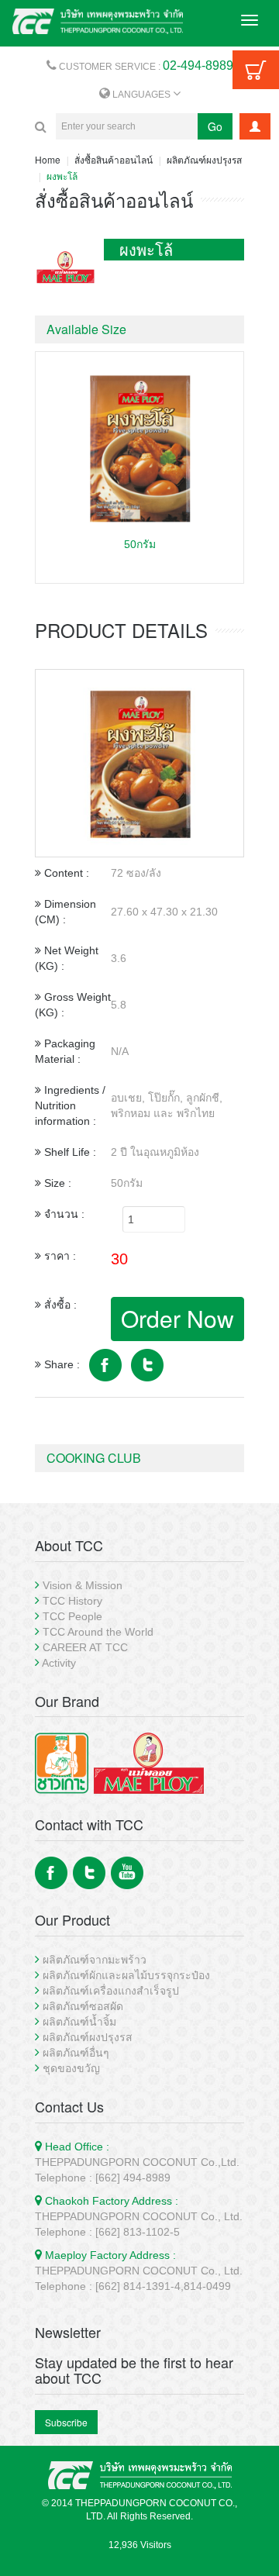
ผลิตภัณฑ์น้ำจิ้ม (79, 2022)
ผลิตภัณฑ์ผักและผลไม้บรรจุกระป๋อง (126, 1975)
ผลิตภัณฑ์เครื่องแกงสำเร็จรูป (111, 1991)
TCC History (72, 1601)
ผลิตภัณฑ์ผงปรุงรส (204, 159)
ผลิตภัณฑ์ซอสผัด (83, 2006)
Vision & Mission (83, 1585)
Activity (59, 1663)
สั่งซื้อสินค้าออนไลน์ (114, 159)
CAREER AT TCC (85, 1647)
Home (48, 159)
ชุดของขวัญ (71, 2068)
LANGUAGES (141, 95)
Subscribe (66, 2422)
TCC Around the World (98, 1632)
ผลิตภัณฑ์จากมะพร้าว (95, 1960)
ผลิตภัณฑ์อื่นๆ (76, 2053)
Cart (256, 70)
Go (215, 126)
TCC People (72, 1616)
